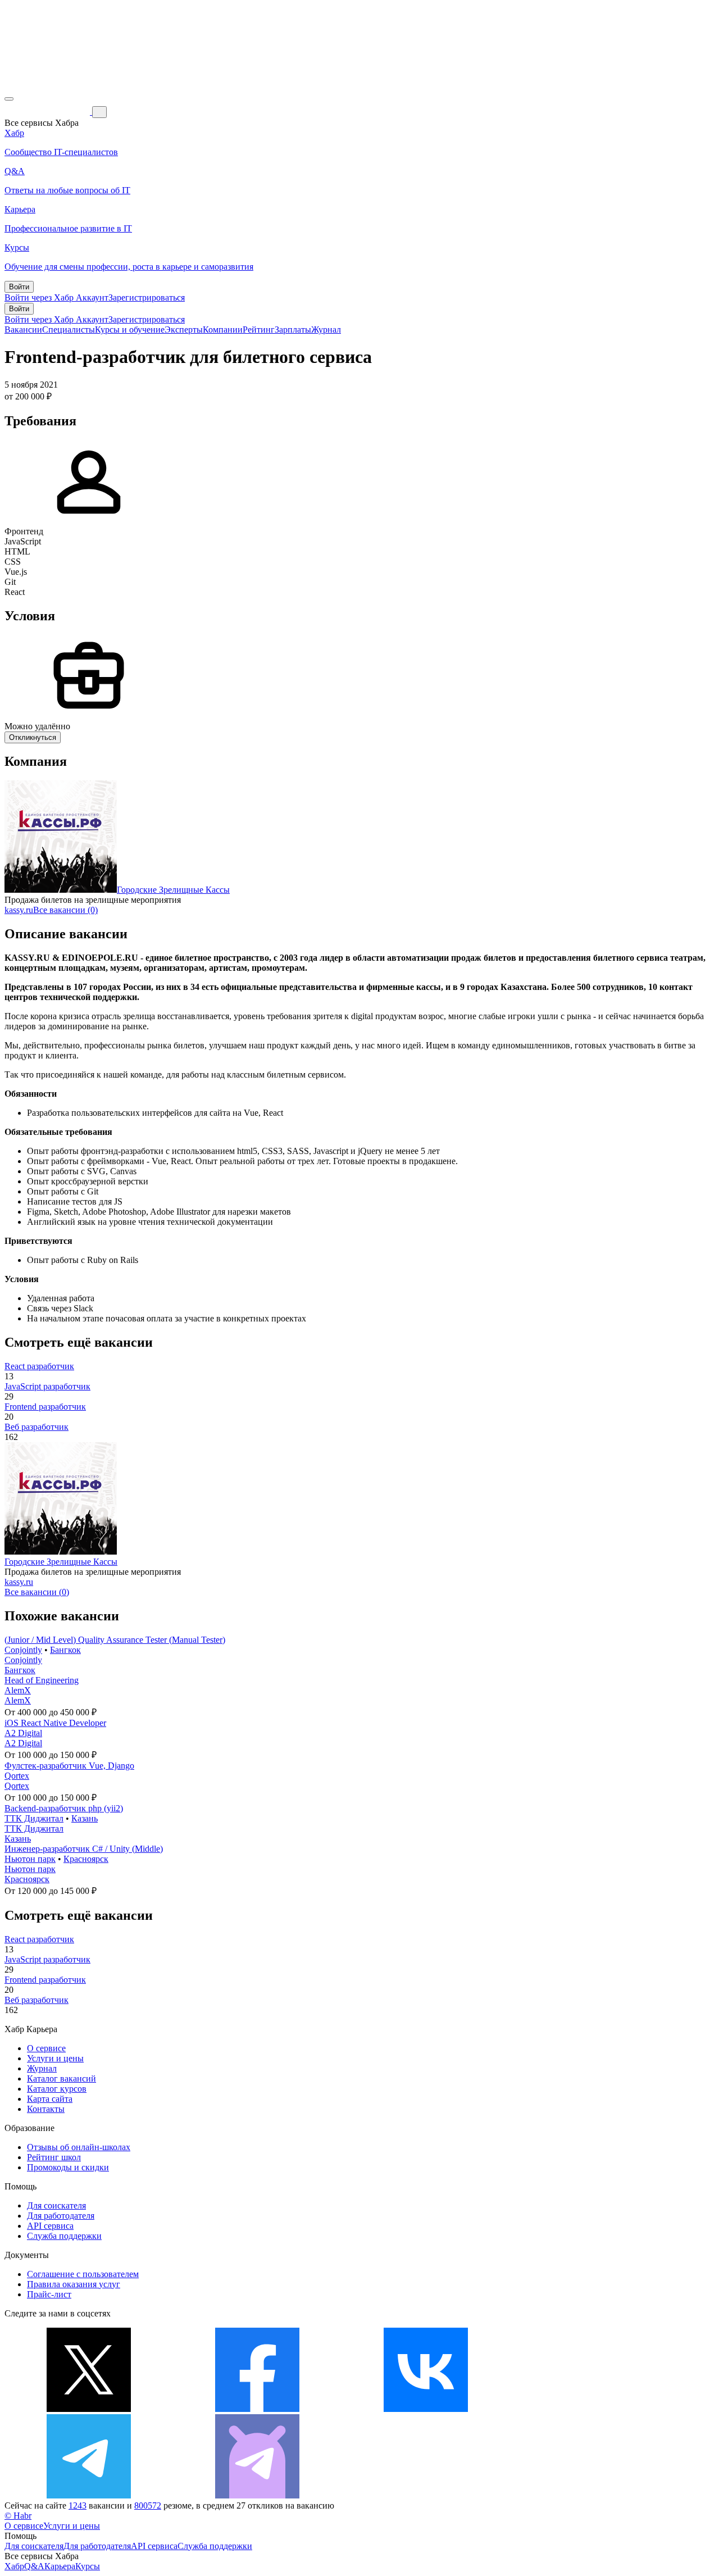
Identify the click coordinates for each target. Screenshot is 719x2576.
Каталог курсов (57, 2089)
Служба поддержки (64, 2236)
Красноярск (86, 1859)
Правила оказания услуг (74, 2284)
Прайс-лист (49, 2294)
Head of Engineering (42, 1680)
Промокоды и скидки (68, 2167)
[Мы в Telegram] (89, 2495)
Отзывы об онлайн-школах (79, 2147)
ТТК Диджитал (34, 1818)
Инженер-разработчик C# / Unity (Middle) (84, 1849)
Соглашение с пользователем (83, 2274)
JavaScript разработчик (47, 1386)
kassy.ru (19, 910)
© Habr (18, 2516)
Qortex (17, 1776)
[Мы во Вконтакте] (426, 2409)
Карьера (60, 2566)
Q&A (34, 2566)
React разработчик (39, 1366)
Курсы (88, 2566)
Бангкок (65, 1650)
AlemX (18, 1690)
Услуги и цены (55, 2058)
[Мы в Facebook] (257, 2409)
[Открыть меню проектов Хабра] (9, 99)
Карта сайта (50, 2099)
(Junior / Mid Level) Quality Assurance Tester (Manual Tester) (115, 1640)
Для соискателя (56, 2205)
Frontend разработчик (45, 1407)
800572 (148, 2505)
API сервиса (50, 2226)
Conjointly (23, 1650)
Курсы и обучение (130, 330)
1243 (78, 2505)
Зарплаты (293, 330)
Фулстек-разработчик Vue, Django (69, 1766)
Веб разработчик (37, 1427)
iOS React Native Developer (55, 1723)
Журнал (326, 330)
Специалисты (69, 330)
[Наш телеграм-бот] (257, 2495)
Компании (223, 330)
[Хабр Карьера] (48, 112)
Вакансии (23, 330)
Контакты (46, 2109)
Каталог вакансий (62, 2078)
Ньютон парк (30, 1859)
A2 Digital (23, 1733)
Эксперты (184, 330)
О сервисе (46, 2048)
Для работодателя (61, 2216)
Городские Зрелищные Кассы (173, 890)
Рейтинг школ (54, 2157)
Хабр (14, 2566)
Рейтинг (259, 330)
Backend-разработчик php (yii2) (64, 1808)
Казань (85, 1818)
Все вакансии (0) (65, 910)
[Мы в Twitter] (89, 2409)
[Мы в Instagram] (594, 2409)
